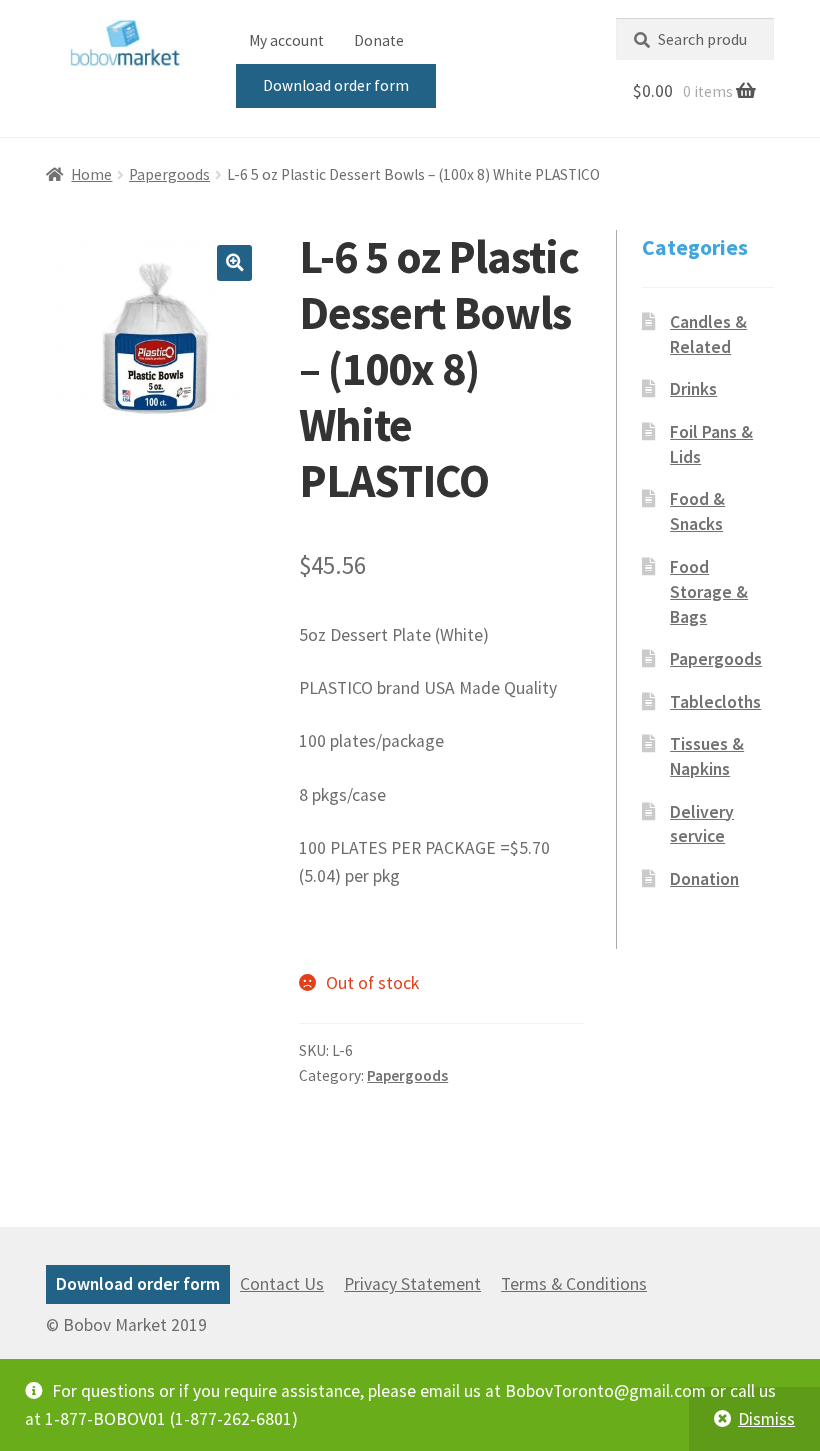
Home (91, 174)
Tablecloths (715, 702)
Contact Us (282, 1284)
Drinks (693, 389)
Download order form (336, 85)
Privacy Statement (412, 1284)
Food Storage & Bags (709, 592)
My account (286, 40)
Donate (379, 40)
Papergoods (169, 174)
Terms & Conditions (574, 1284)
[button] (234, 262)
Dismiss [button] (766, 1419)
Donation (704, 879)
